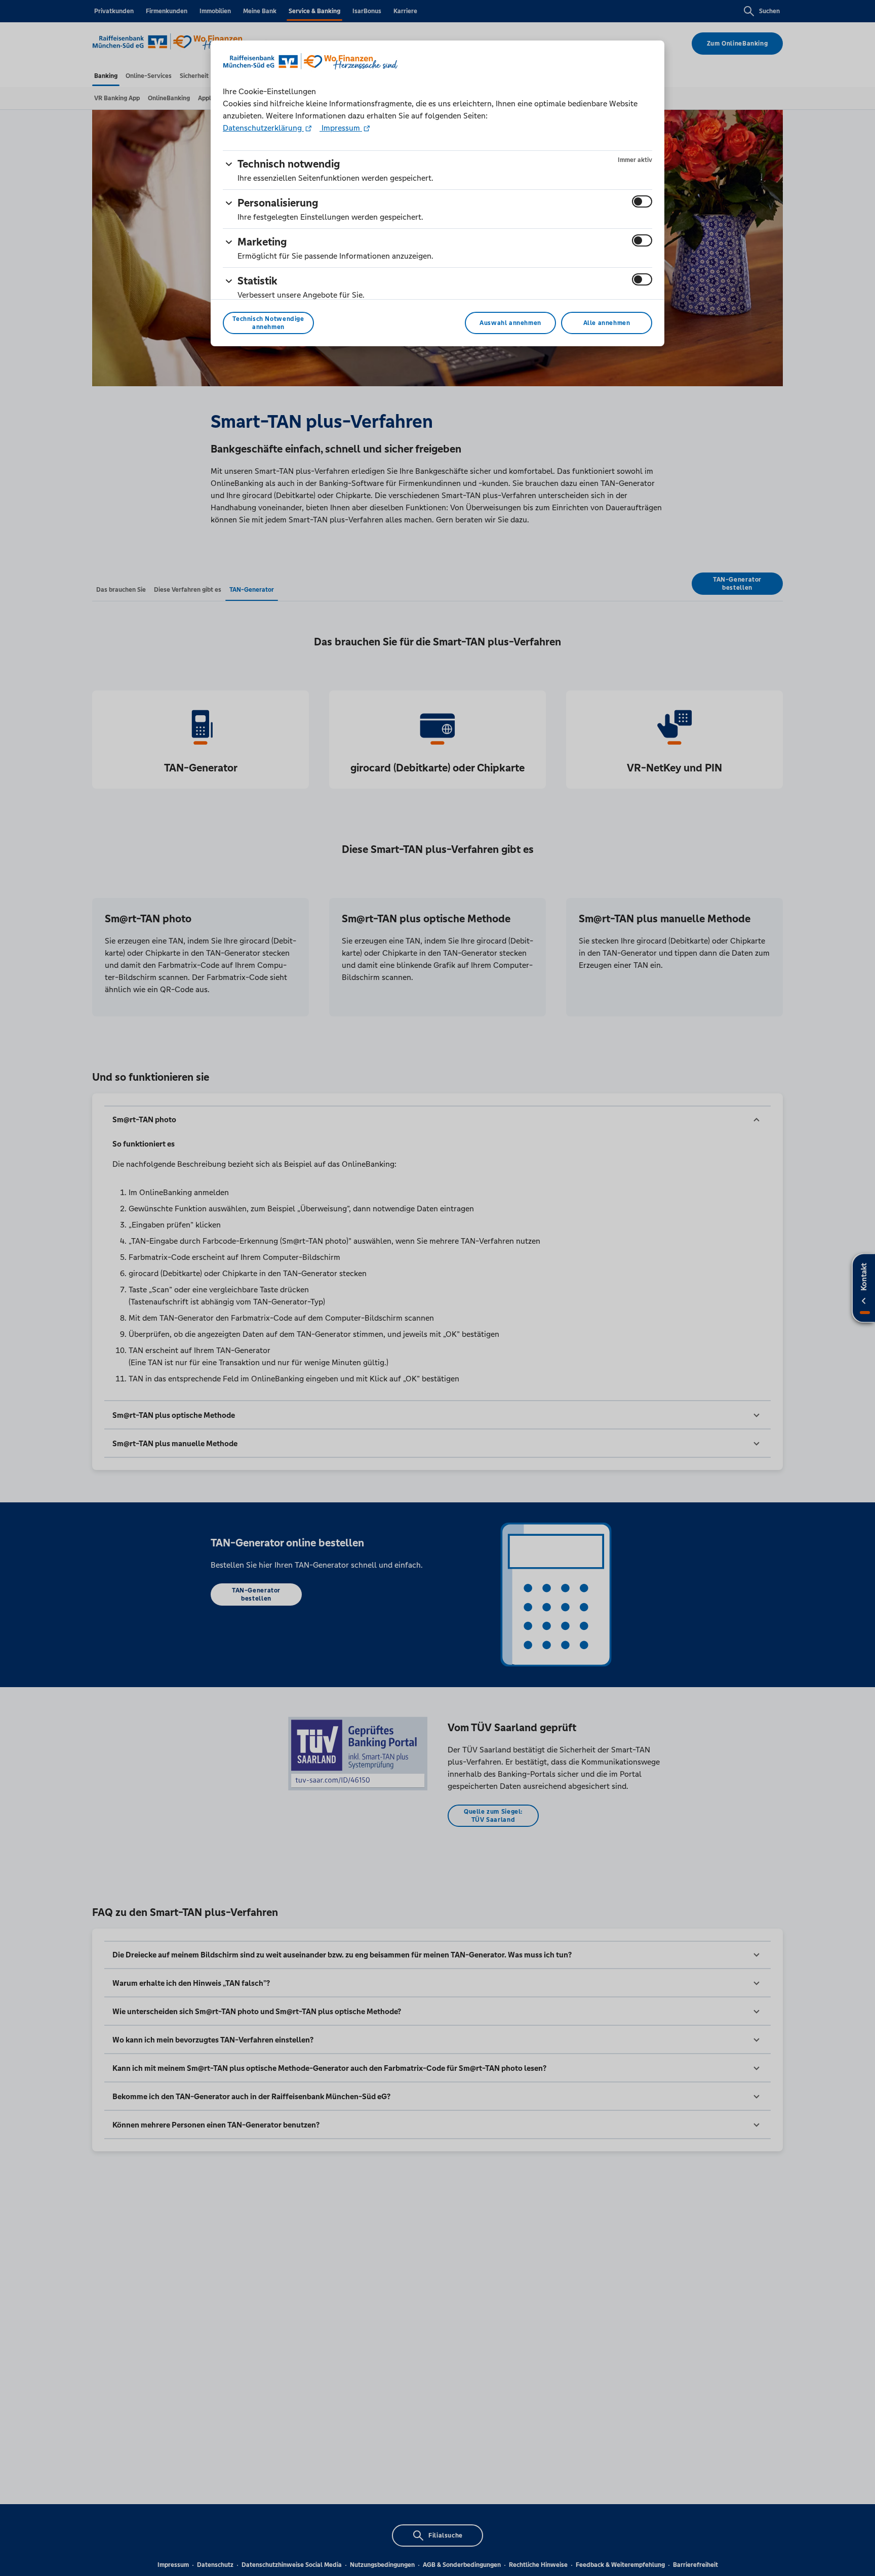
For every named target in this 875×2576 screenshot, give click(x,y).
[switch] (642, 201)
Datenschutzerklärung (263, 128)
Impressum (341, 128)
